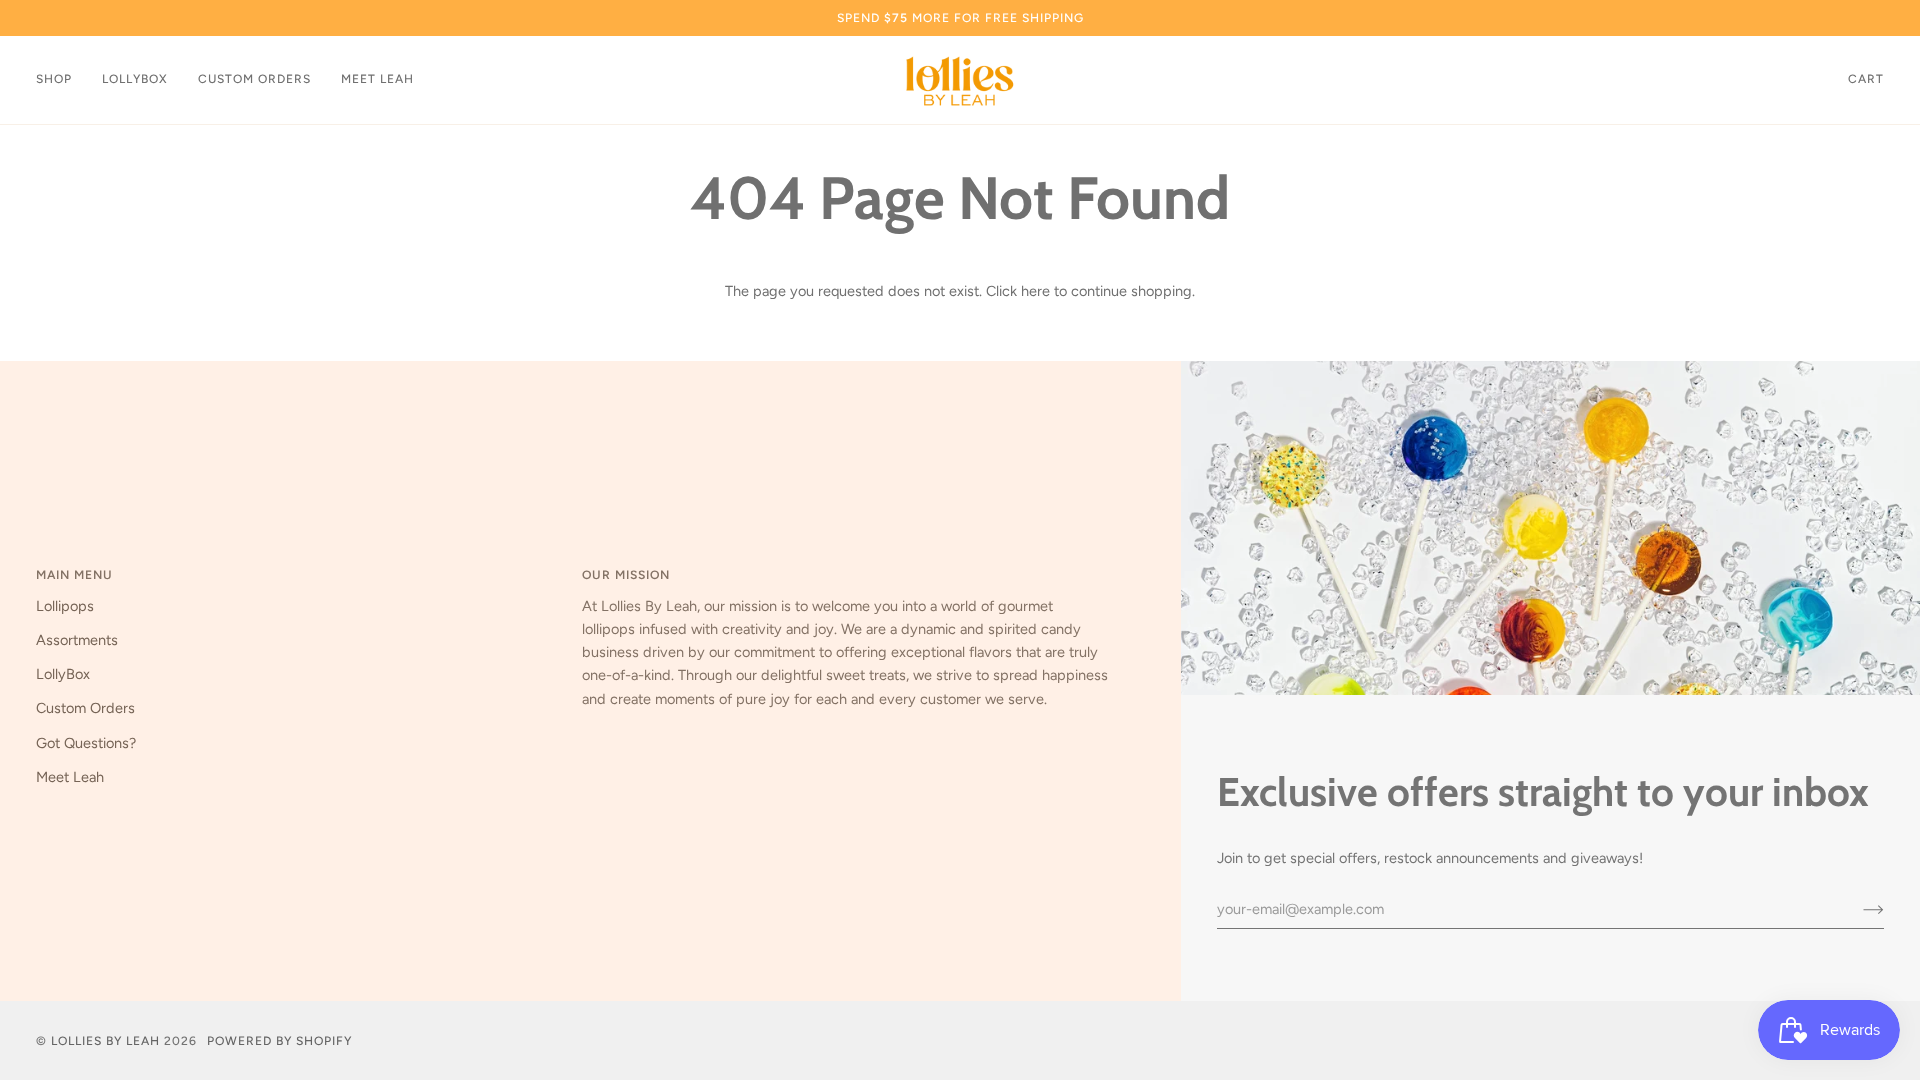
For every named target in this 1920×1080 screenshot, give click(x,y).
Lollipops (65, 606)
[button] (61, 80)
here (1035, 291)
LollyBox (63, 674)
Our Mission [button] (626, 574)
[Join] (1857, 909)
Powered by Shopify (279, 1040)
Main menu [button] (74, 574)
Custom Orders (85, 708)
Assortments (77, 640)
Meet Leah (70, 777)
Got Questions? (86, 743)
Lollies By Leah (105, 1040)
